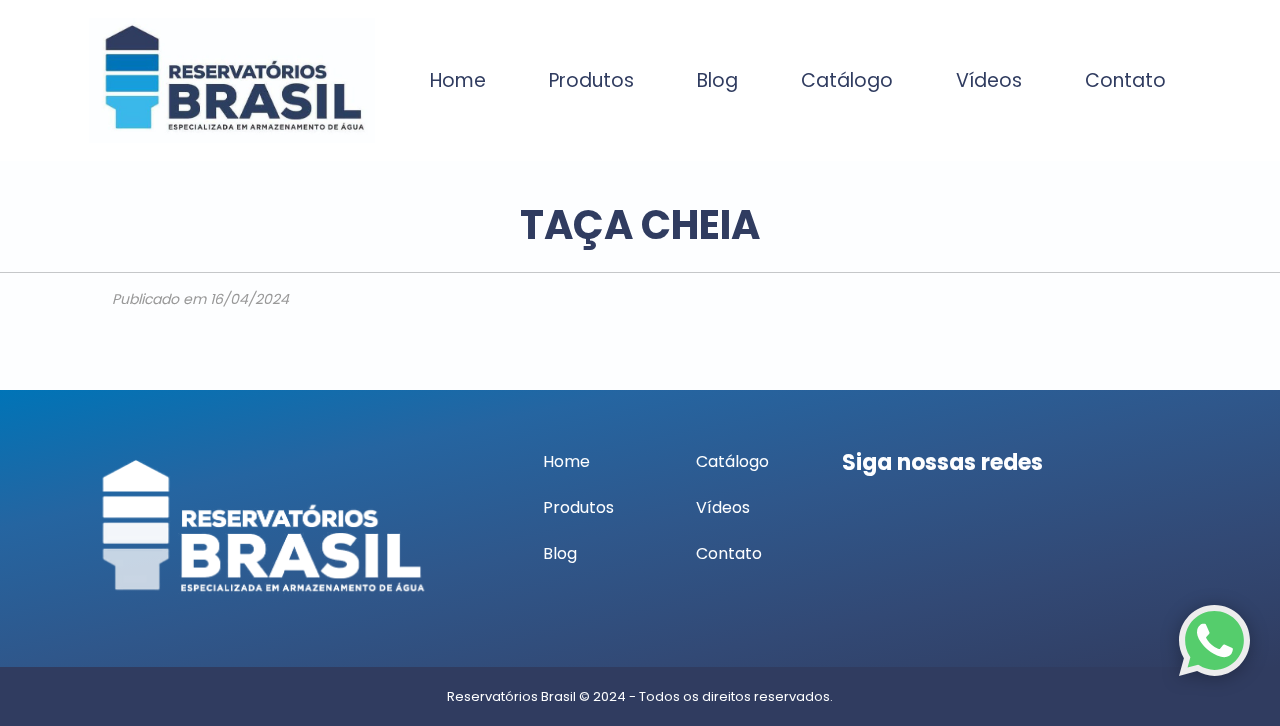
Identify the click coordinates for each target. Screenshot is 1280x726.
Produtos (591, 80)
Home (458, 80)
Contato (1125, 80)
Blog (717, 80)
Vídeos (989, 80)
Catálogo (847, 80)
